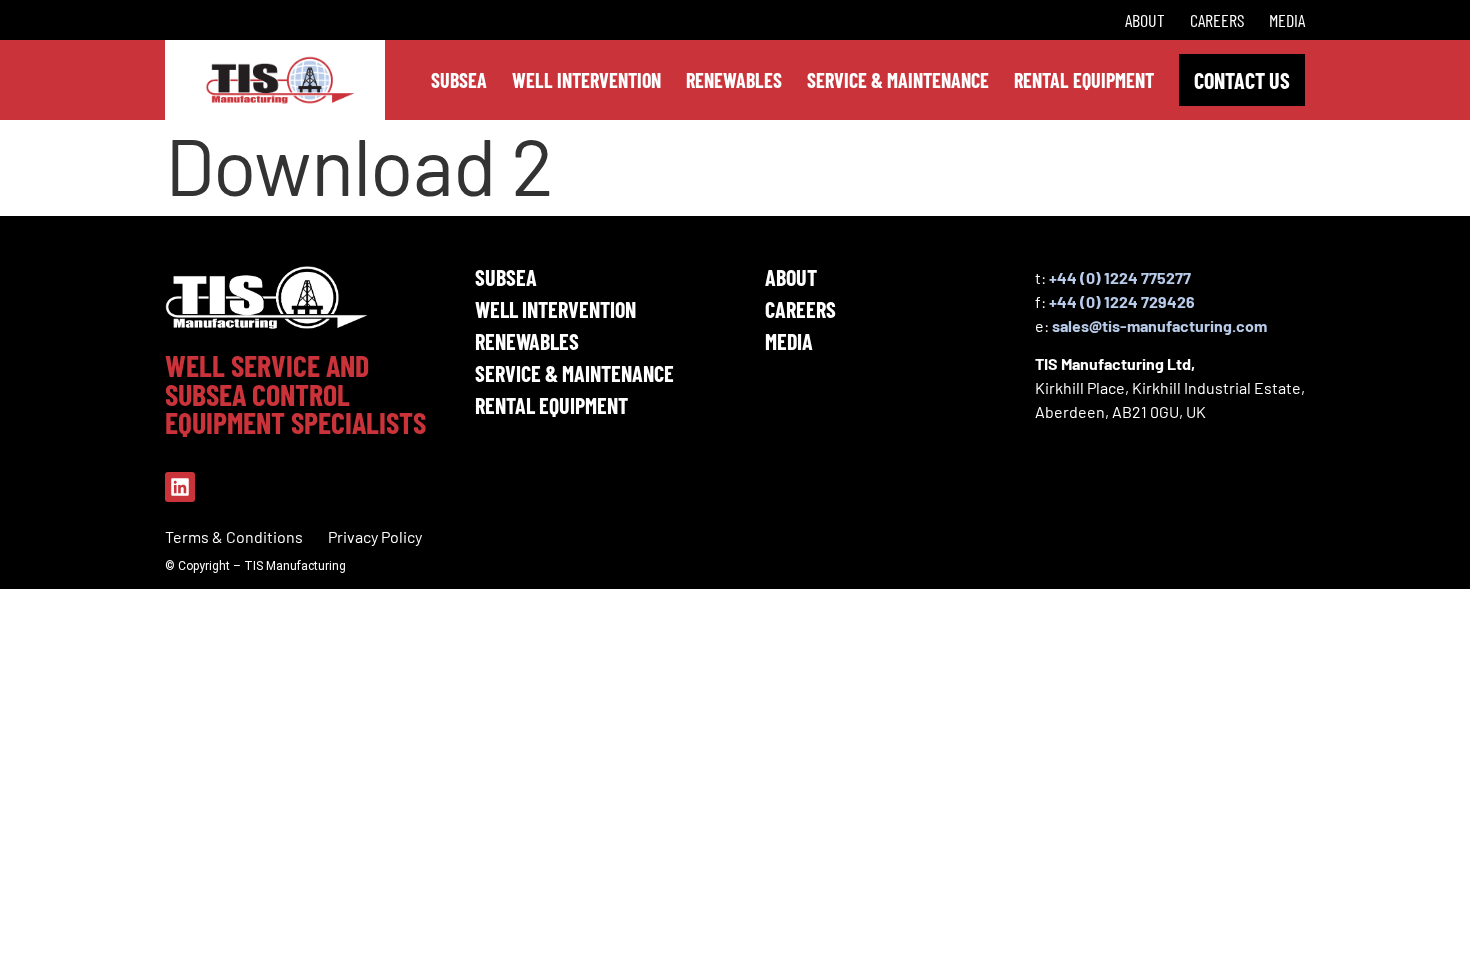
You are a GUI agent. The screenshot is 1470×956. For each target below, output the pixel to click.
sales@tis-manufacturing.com (1159, 325)
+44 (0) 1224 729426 (1122, 301)
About (1145, 20)
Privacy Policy (375, 536)
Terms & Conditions (234, 536)
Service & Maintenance (574, 373)
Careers (1217, 20)
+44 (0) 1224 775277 (1120, 277)
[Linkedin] (180, 487)
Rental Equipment (551, 405)
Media (1287, 20)
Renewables (527, 341)
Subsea (506, 277)
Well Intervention (555, 309)
